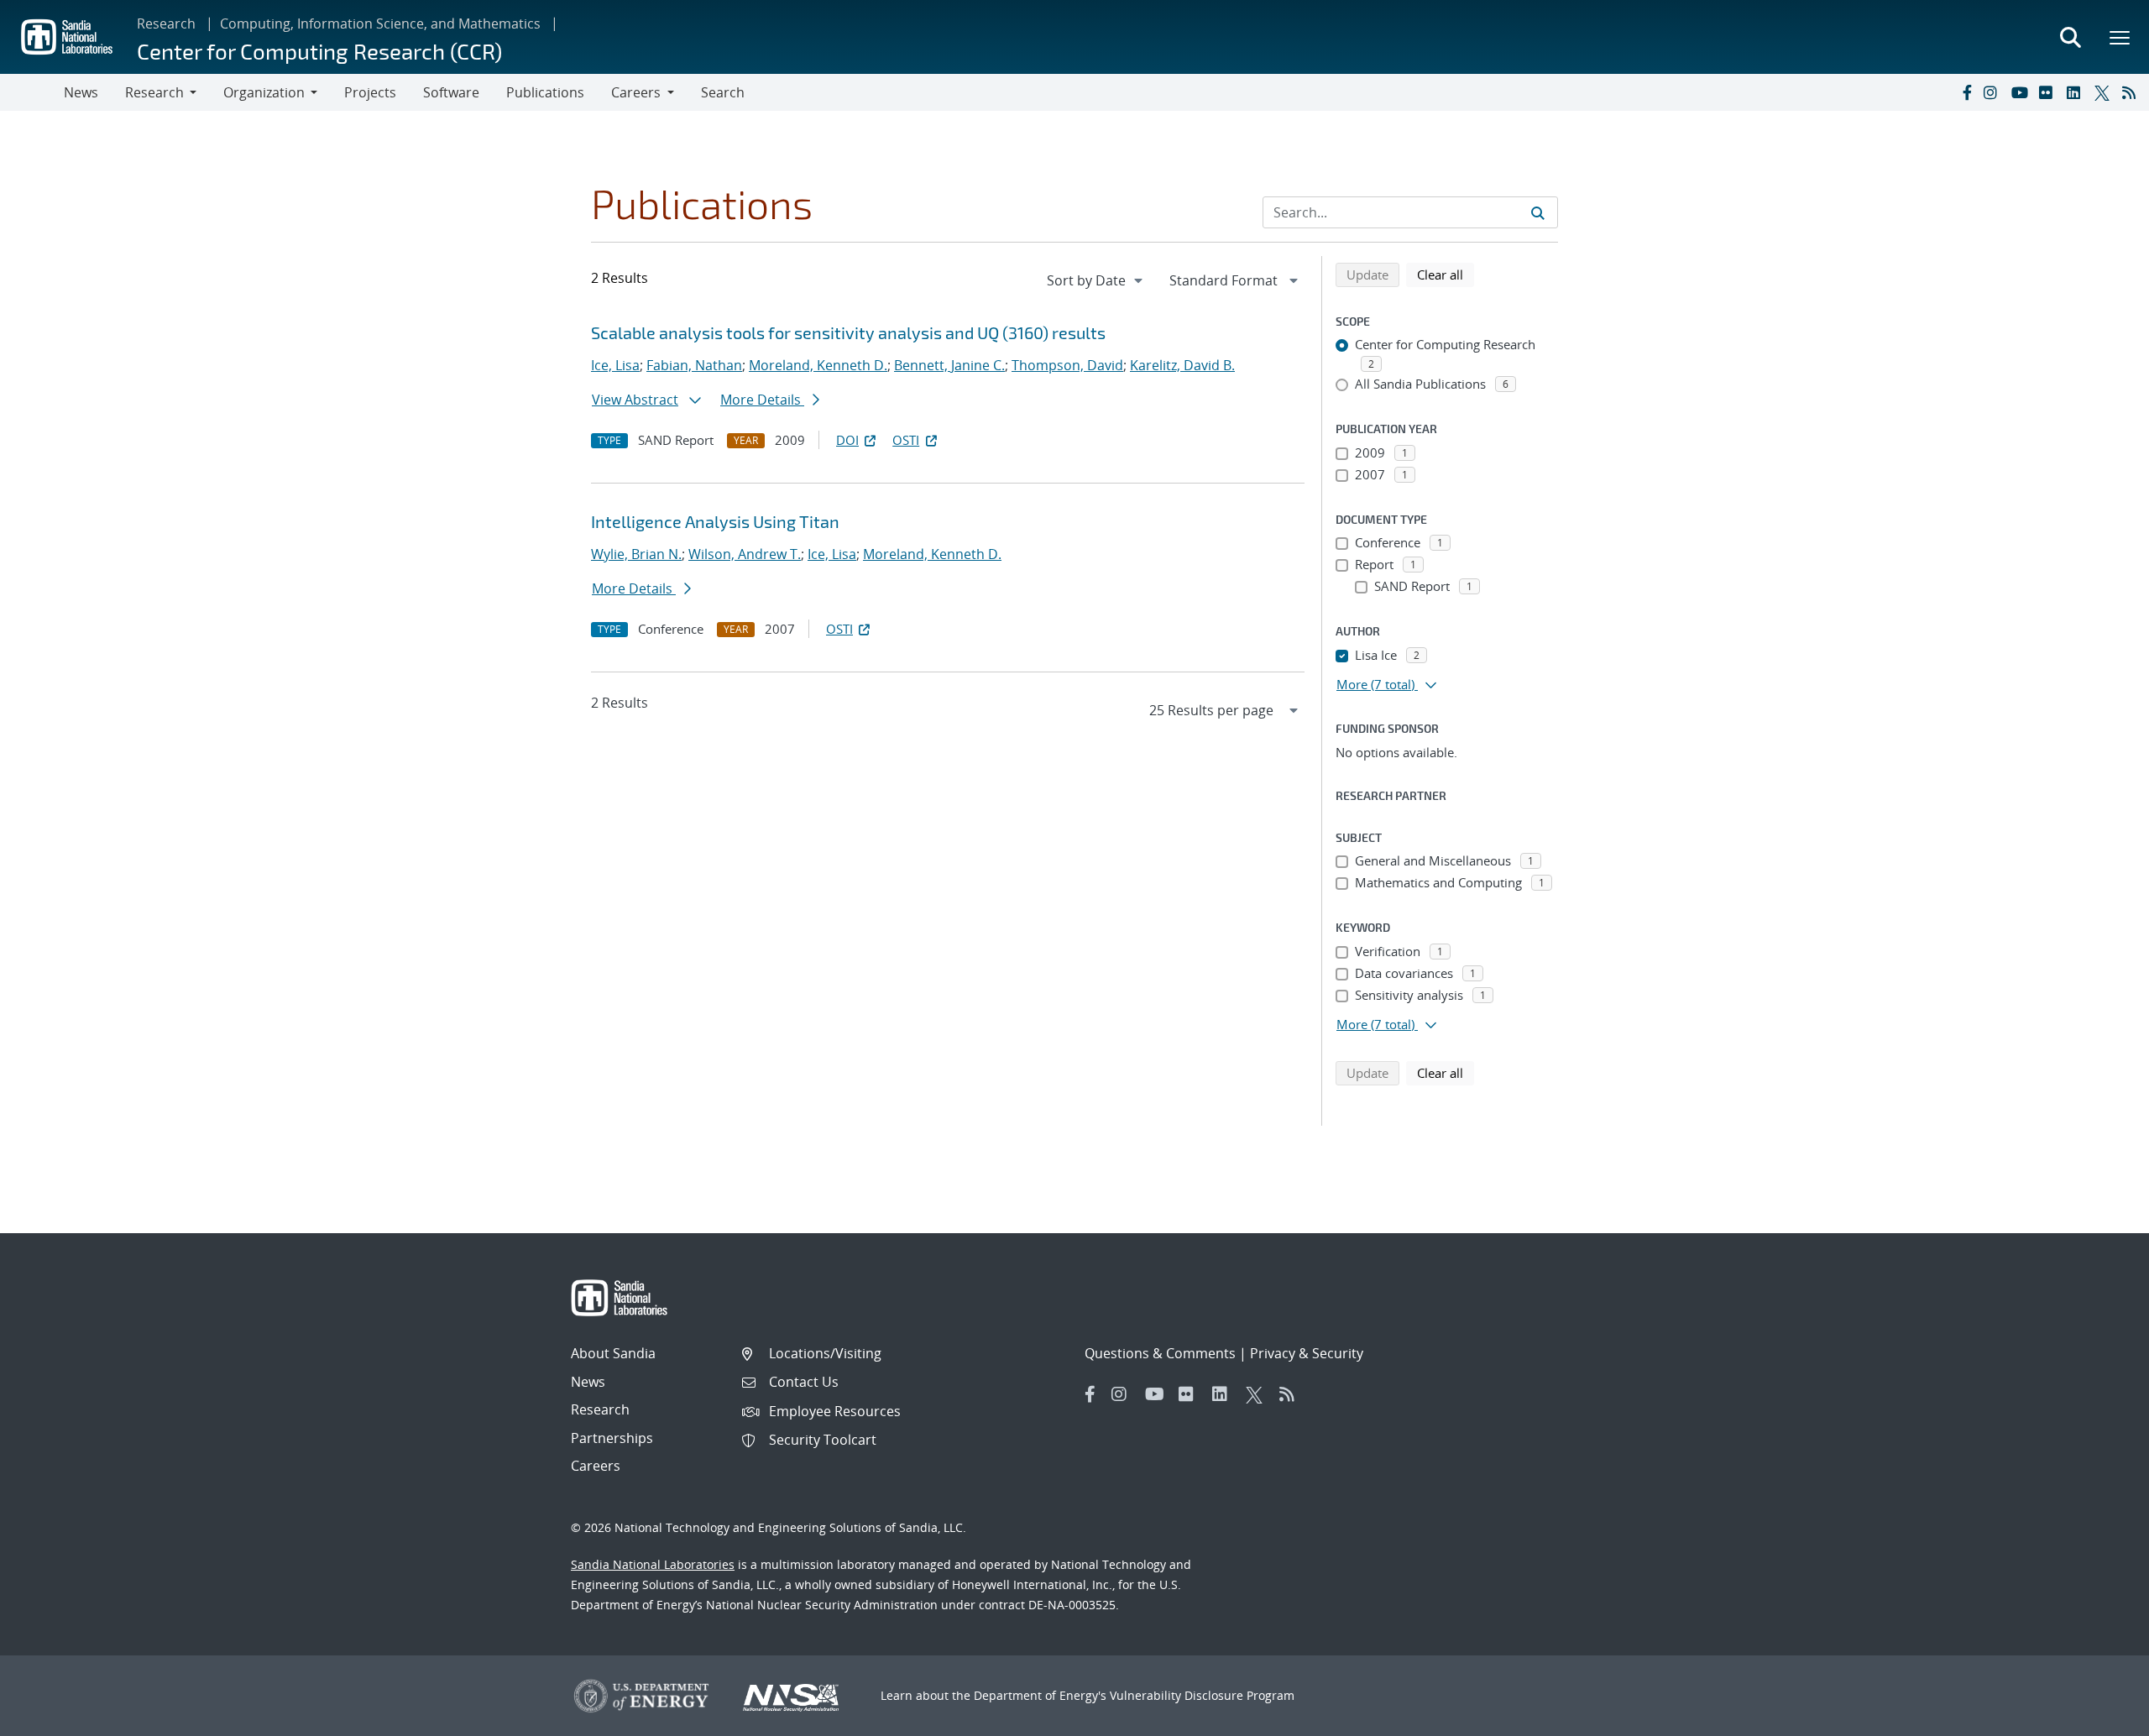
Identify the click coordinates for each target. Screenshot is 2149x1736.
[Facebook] (1966, 92)
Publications (545, 92)
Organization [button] (264, 92)
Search (723, 92)
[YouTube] (2021, 92)
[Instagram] (1994, 92)
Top (2099, 1717)
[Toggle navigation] (32, 92)
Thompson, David (1067, 365)
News (81, 92)
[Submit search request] (1538, 212)
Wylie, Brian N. (636, 554)
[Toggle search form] (2070, 37)
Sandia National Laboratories (653, 1564)
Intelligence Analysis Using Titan (715, 521)
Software (451, 92)
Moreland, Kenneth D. (818, 365)
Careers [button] (636, 92)
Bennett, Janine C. (949, 365)
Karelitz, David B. (1182, 365)
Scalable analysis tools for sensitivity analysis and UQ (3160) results (848, 332)
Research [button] (154, 92)
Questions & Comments (1160, 1353)
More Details (762, 400)
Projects (370, 92)
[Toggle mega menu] (2120, 37)
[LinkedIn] (2077, 92)
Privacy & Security (1307, 1353)
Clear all (1446, 274)
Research (166, 24)
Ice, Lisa (615, 365)
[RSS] (2132, 92)
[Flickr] (2049, 92)
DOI (847, 440)
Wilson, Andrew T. (745, 554)
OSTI (906, 440)
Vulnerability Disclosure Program (1202, 1695)
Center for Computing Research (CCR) (319, 51)
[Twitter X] (2105, 92)
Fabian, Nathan (694, 365)
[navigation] (1096, 280)
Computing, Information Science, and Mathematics (380, 24)
